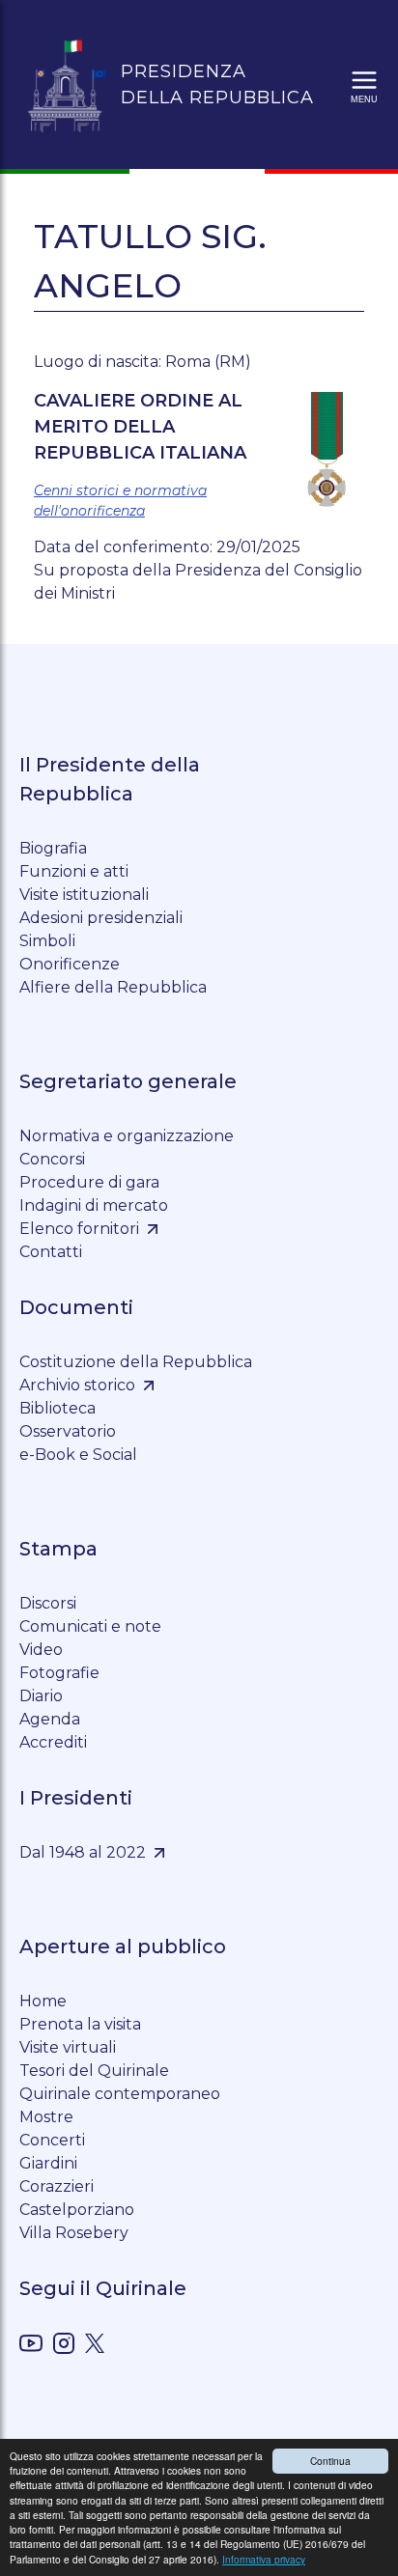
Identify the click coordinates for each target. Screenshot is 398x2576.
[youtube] (31, 2347)
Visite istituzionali (84, 895)
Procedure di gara (89, 1182)
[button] (364, 85)
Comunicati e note (90, 1626)
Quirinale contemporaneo (120, 2094)
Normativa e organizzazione (127, 1136)
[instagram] (64, 2347)
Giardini (48, 2163)
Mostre (46, 2117)
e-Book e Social (78, 1455)
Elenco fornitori (79, 1229)
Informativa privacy (264, 2559)
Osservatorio (68, 1431)
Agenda (50, 1719)
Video (41, 1650)
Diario (41, 1696)
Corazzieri (57, 2186)
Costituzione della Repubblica (136, 1362)
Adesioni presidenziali (101, 918)
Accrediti (53, 1742)
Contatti (51, 1252)
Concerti (52, 2140)
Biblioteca (57, 1408)
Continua (330, 2461)
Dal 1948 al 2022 (83, 1852)
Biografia (53, 848)
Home (43, 2001)
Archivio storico (77, 1385)
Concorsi (52, 1159)
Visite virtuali (68, 2047)
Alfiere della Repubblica (113, 987)
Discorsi (48, 1603)
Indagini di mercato (94, 1205)
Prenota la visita (80, 2024)
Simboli (47, 941)
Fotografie (59, 1673)
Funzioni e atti (74, 871)
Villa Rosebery (74, 2233)
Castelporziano (77, 2210)
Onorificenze (70, 964)
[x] (95, 2347)
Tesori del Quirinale (94, 2071)
